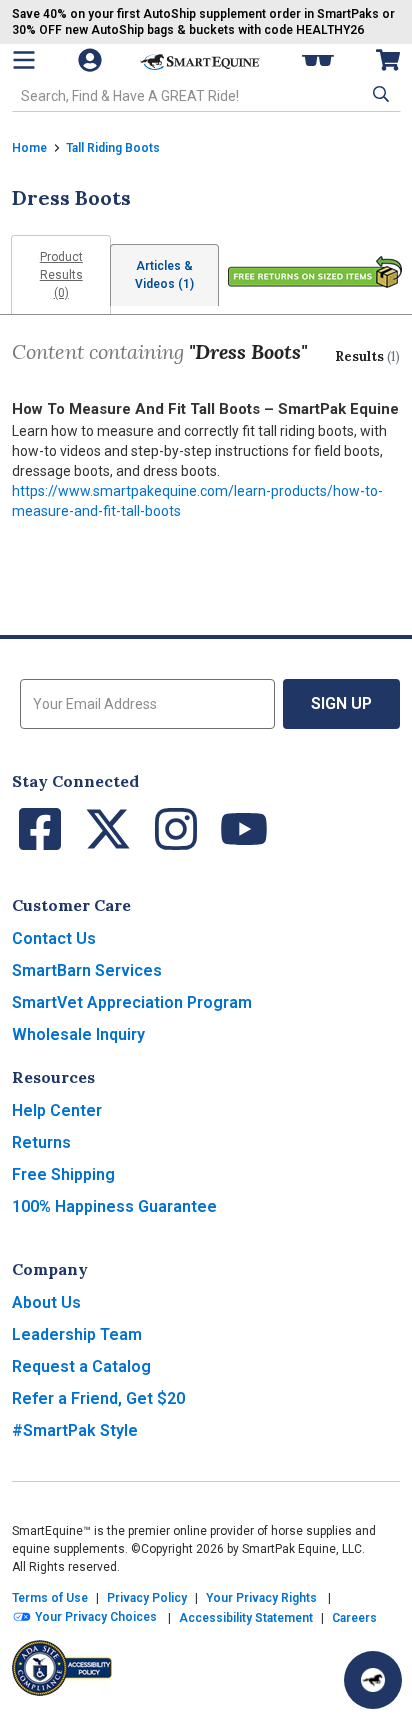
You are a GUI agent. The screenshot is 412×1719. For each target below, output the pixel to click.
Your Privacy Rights (261, 1598)
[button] (379, 94)
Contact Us (54, 938)
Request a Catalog (81, 1366)
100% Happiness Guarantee (114, 1206)
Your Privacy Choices (94, 1618)
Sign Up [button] (341, 703)
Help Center (57, 1110)
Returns (41, 1142)
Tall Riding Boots (113, 148)
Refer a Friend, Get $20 (98, 1398)
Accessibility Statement (246, 1618)
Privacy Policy (147, 1598)
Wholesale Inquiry (78, 1034)
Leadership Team (77, 1334)
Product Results (61, 275)
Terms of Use (50, 1598)
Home (29, 148)
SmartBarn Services (87, 970)
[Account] (92, 60)
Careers (354, 1618)
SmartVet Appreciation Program (132, 1002)
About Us (46, 1302)
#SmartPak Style (75, 1430)
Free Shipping (63, 1174)
